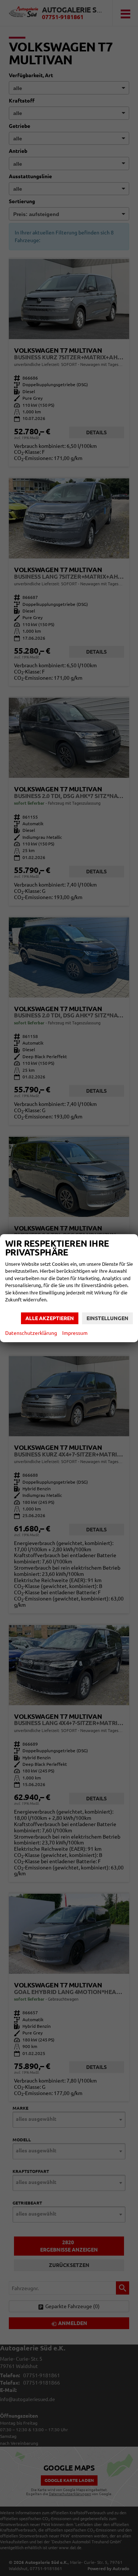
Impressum (75, 1333)
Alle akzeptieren (50, 1318)
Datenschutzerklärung (31, 1333)
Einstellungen (107, 1318)
